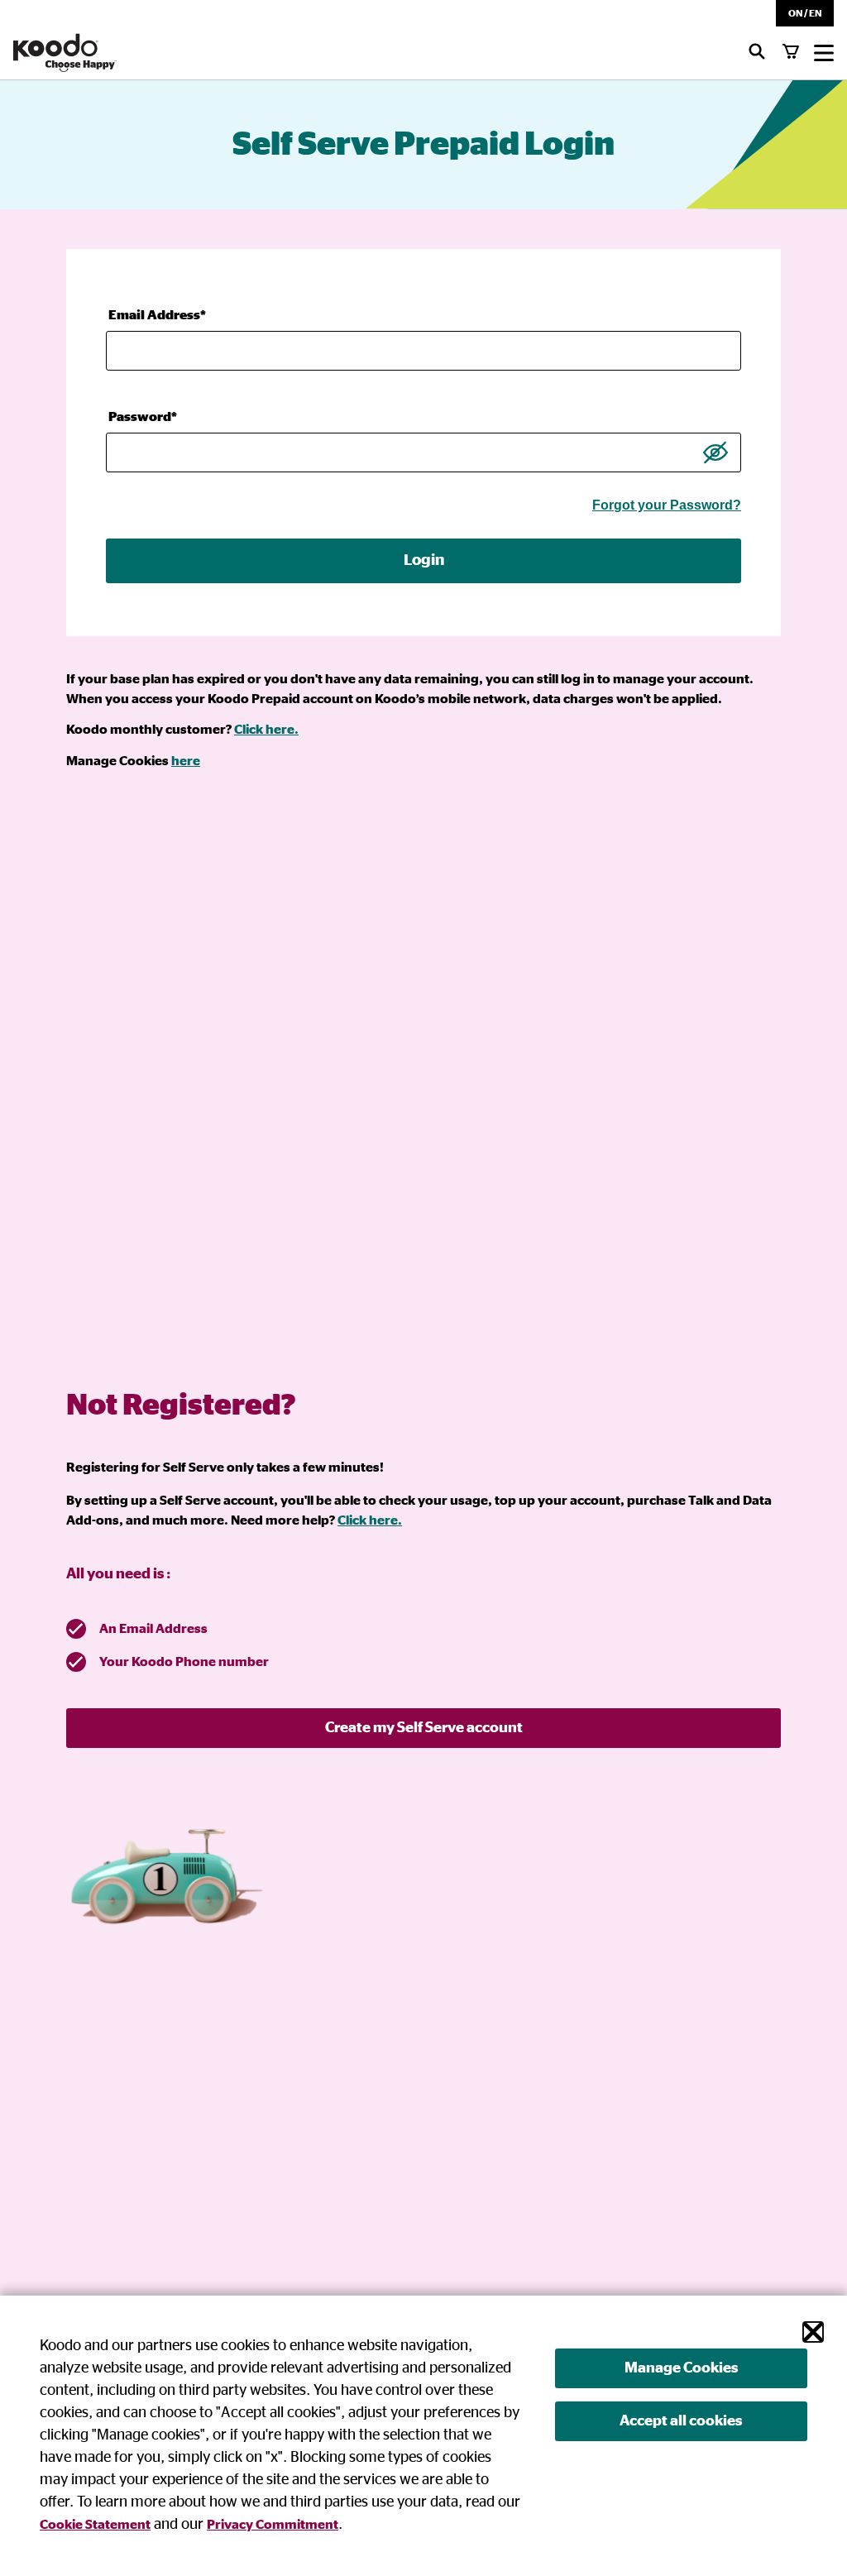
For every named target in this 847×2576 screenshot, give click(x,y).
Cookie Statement (95, 2525)
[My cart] (791, 53)
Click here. (266, 730)
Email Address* (157, 315)
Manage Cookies (681, 2368)
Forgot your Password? (667, 505)
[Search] (757, 53)
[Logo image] (65, 53)
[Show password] (715, 452)
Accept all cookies (681, 2421)
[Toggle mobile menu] (824, 53)
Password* (143, 417)
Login (424, 560)
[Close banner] (813, 2332)
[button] (805, 13)
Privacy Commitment (273, 2525)
